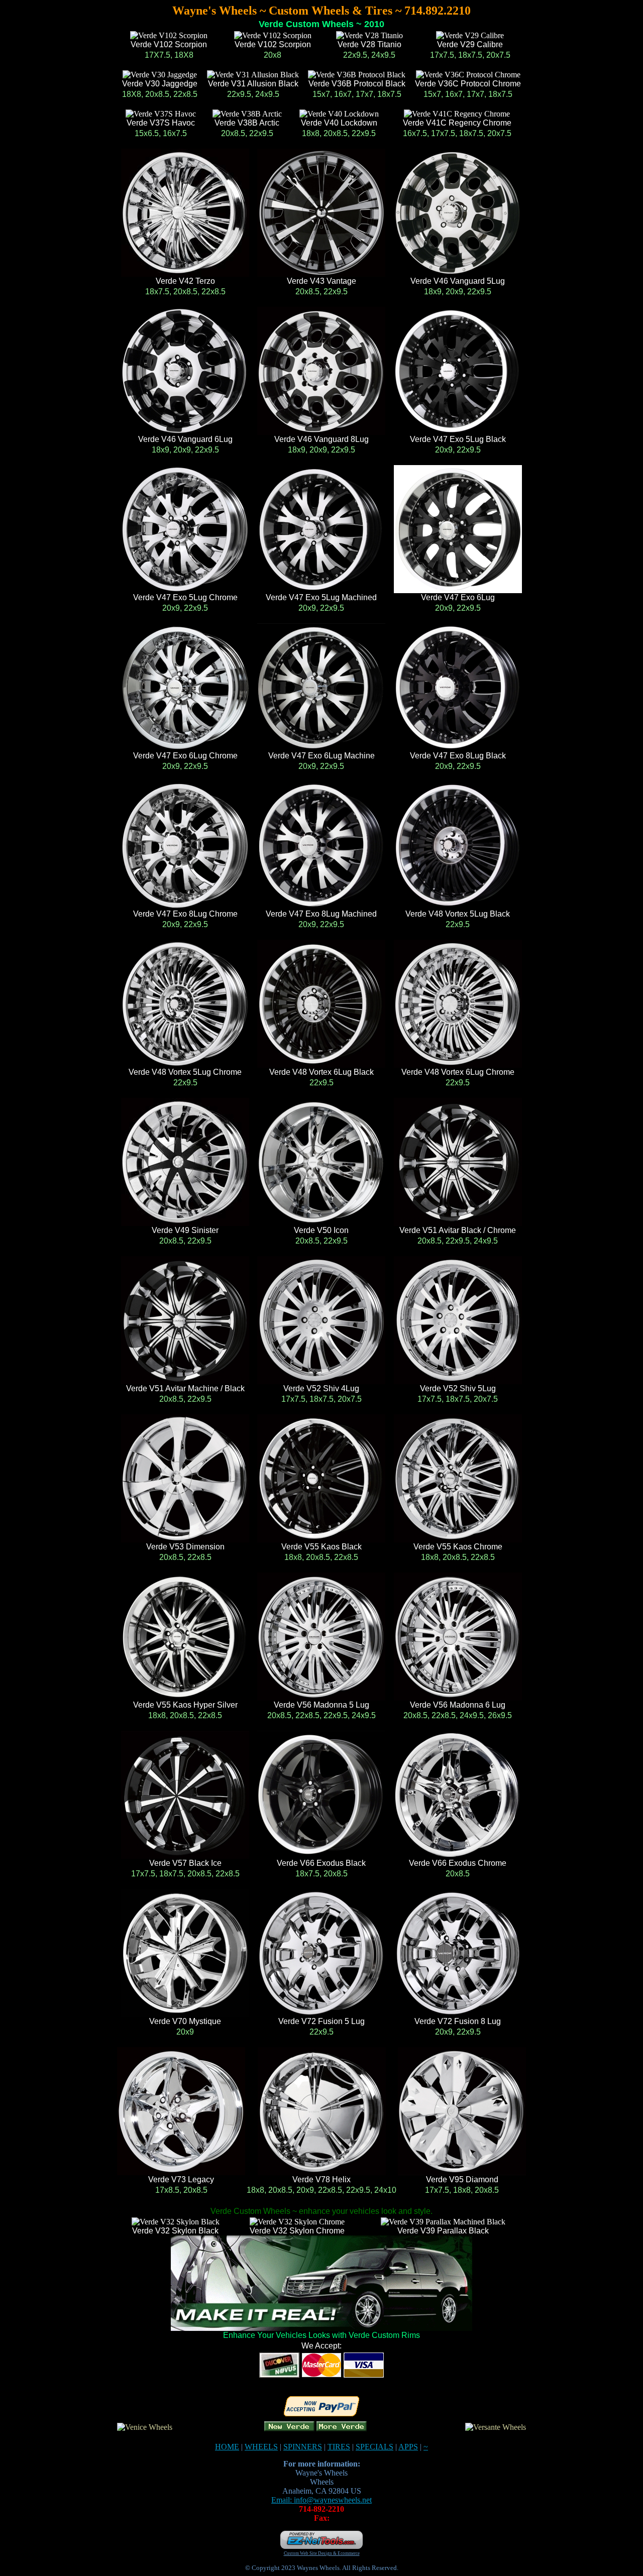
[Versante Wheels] (496, 2427)
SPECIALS (374, 2447)
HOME (227, 2447)
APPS (408, 2447)
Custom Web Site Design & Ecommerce (322, 2553)
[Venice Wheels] (145, 2427)
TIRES (339, 2447)
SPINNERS (303, 2447)
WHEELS (261, 2447)
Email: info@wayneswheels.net (321, 2500)
